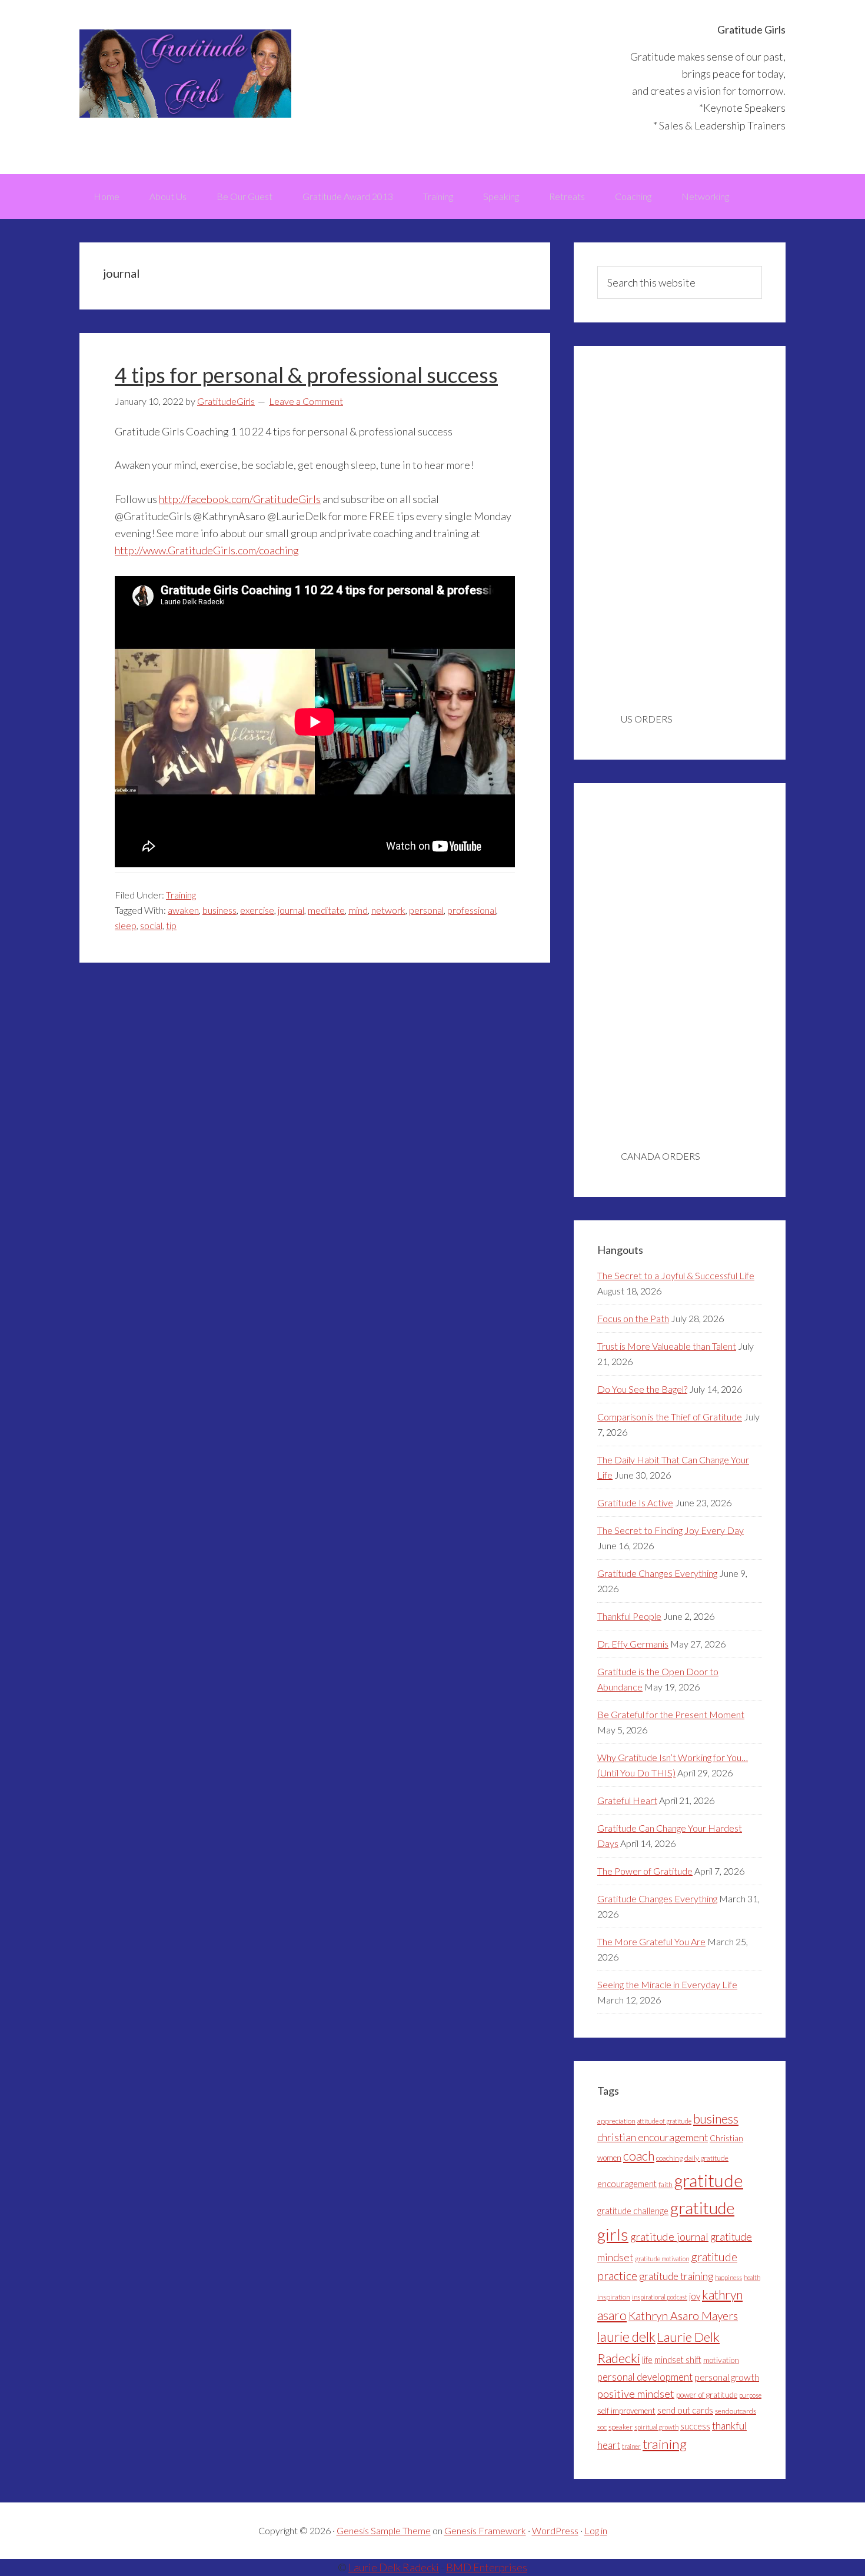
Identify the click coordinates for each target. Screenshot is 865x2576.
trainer (631, 2446)
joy (695, 2296)
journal (291, 910)
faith (666, 2184)
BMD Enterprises (487, 2567)
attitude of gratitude (664, 2121)
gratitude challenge (633, 2211)
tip (171, 925)
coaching (669, 2158)
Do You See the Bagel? (642, 1389)
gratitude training (676, 2276)
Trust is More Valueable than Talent (667, 1346)
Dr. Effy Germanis (633, 1644)
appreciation (616, 2121)
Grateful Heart (627, 1800)
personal (426, 910)
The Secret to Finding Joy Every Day (671, 1530)
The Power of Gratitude (645, 1871)
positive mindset (636, 2394)
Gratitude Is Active (635, 1502)
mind (358, 910)
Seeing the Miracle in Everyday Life (667, 1984)
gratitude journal (669, 2236)
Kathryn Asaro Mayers (683, 2316)
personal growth (727, 2377)
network (388, 910)
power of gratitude (707, 2395)
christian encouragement (653, 2137)
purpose (750, 2395)
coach (639, 2156)
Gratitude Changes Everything (657, 1573)
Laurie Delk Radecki (394, 2567)
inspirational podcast (660, 2297)
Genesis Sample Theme (384, 2530)
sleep (126, 925)
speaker (621, 2427)
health (752, 2277)
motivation (721, 2360)
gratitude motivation (662, 2259)
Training (181, 895)
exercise (257, 910)
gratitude (709, 2180)
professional (472, 910)
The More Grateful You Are (651, 1941)
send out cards (685, 2410)
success (695, 2426)
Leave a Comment (306, 401)
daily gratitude (706, 2158)
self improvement (626, 2411)
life (647, 2360)
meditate (326, 910)
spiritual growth (656, 2427)
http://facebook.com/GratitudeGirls (240, 499)
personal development (645, 2377)
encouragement (627, 2184)
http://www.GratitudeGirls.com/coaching (207, 550)
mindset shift (678, 2360)
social (151, 925)
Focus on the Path (633, 1318)
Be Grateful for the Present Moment (671, 1714)
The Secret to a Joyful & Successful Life (676, 1275)
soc (602, 2427)
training (665, 2444)
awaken (183, 910)
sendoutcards (736, 2411)
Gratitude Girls (185, 74)
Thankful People (629, 1616)
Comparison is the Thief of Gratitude (670, 1417)
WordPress (555, 2530)
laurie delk (626, 2337)
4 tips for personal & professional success (306, 375)
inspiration (614, 2297)
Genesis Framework (485, 2530)
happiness (728, 2277)
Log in (596, 2530)
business (219, 910)
